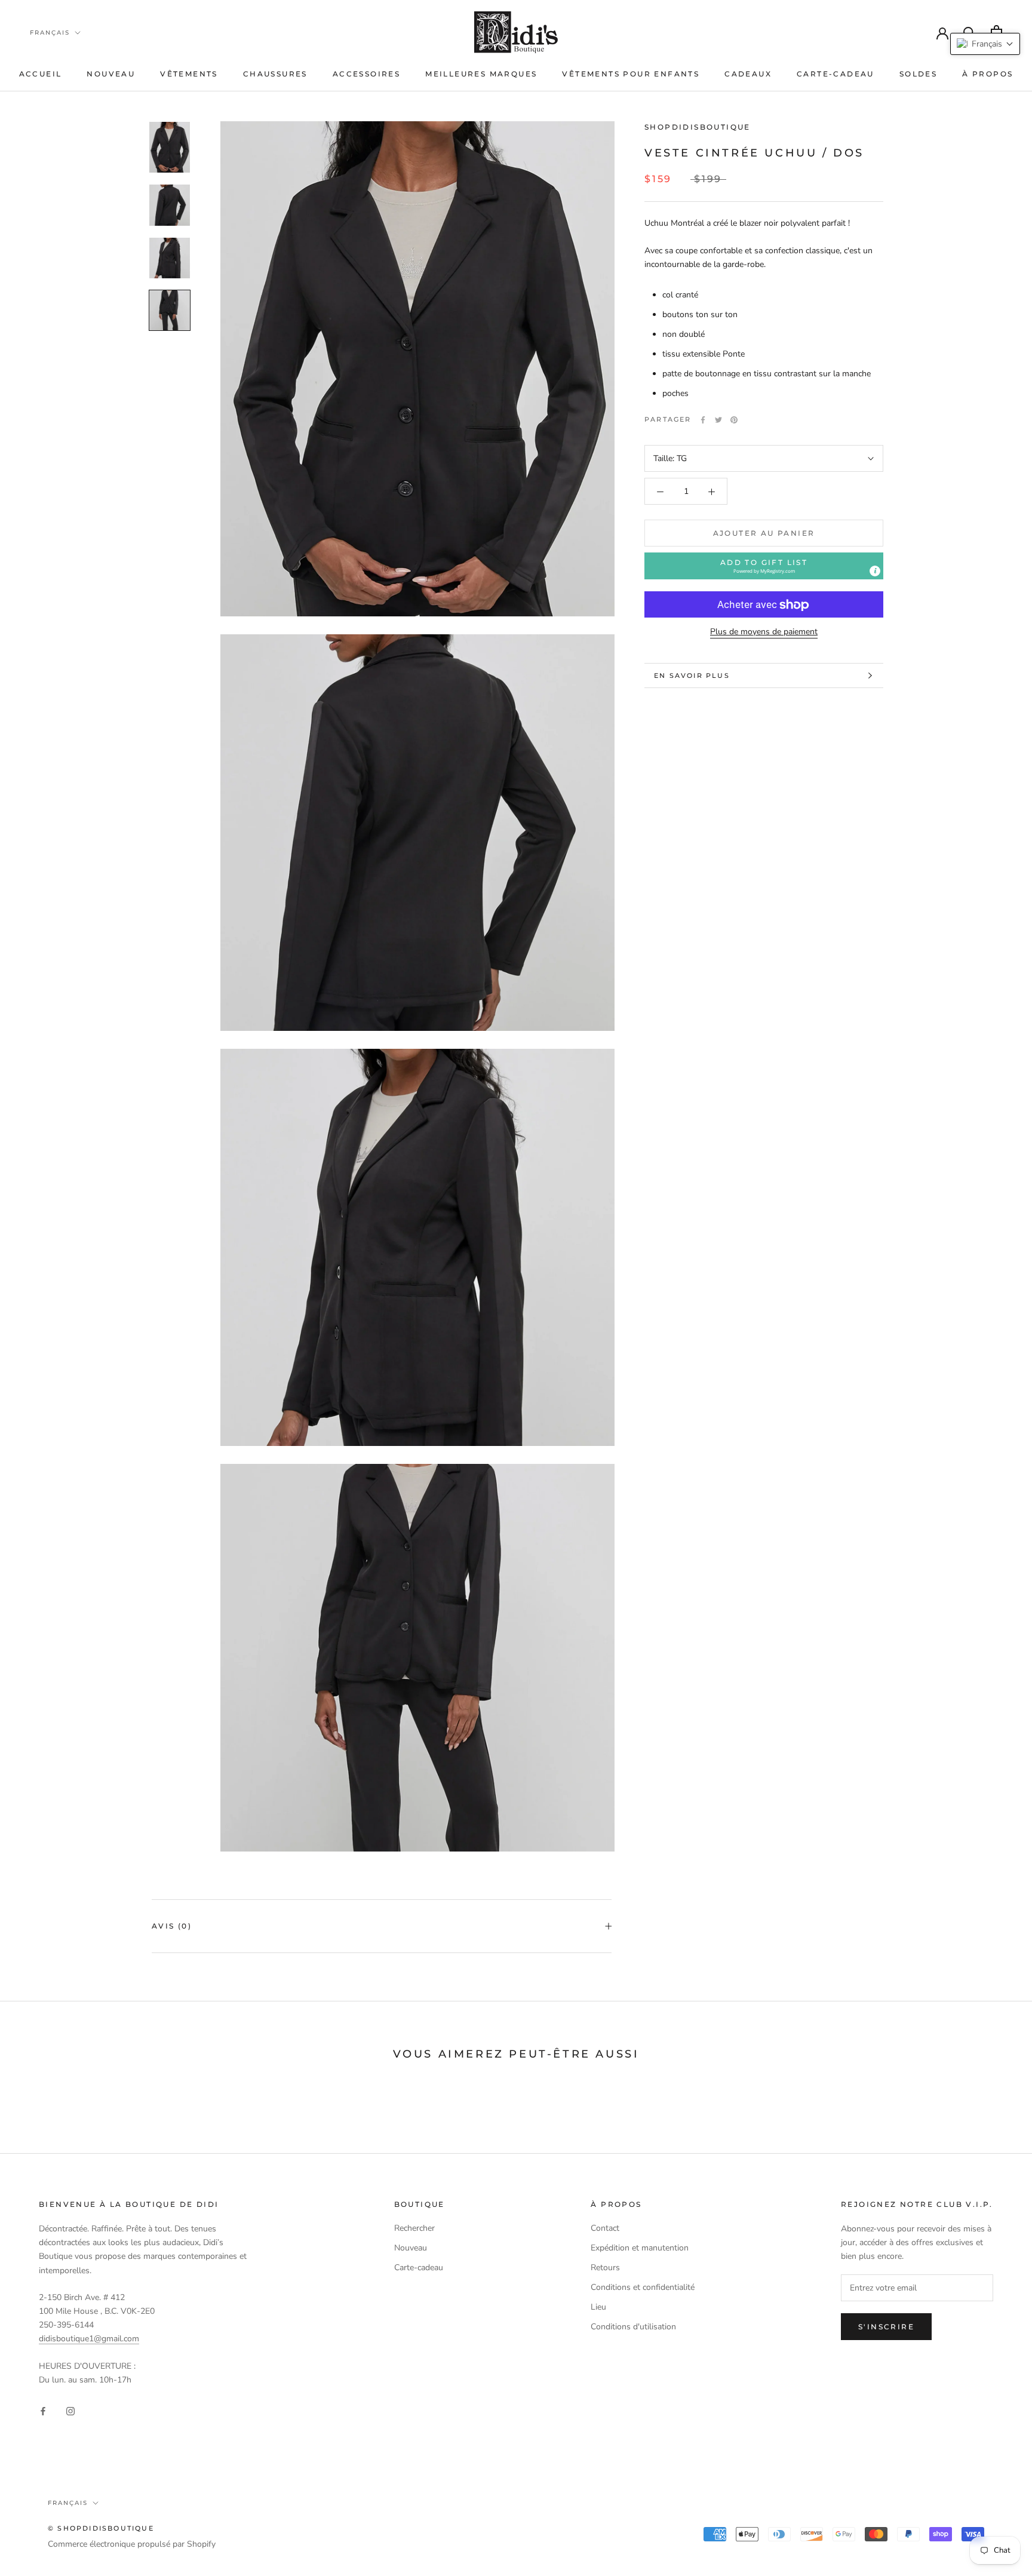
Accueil (41, 74)
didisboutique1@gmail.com (89, 2339)
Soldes (918, 74)
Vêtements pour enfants (631, 74)
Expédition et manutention (640, 2248)
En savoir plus (692, 676)
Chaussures (275, 74)
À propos (988, 74)
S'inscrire (886, 2327)
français (50, 33)
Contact (605, 2228)
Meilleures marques (481, 74)
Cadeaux (748, 74)
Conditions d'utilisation (633, 2327)
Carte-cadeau (836, 74)
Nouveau (111, 74)
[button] (764, 567)
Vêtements (189, 74)
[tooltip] (875, 572)
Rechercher (414, 2228)
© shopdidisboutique (101, 2528)
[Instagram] (70, 2410)
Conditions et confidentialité (643, 2287)
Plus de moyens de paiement (764, 632)
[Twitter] (718, 420)
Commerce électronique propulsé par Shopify (132, 2544)
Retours (605, 2268)
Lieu (598, 2307)
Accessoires (366, 74)
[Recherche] (970, 32)
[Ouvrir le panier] (996, 32)
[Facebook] (703, 420)
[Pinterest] (734, 420)
